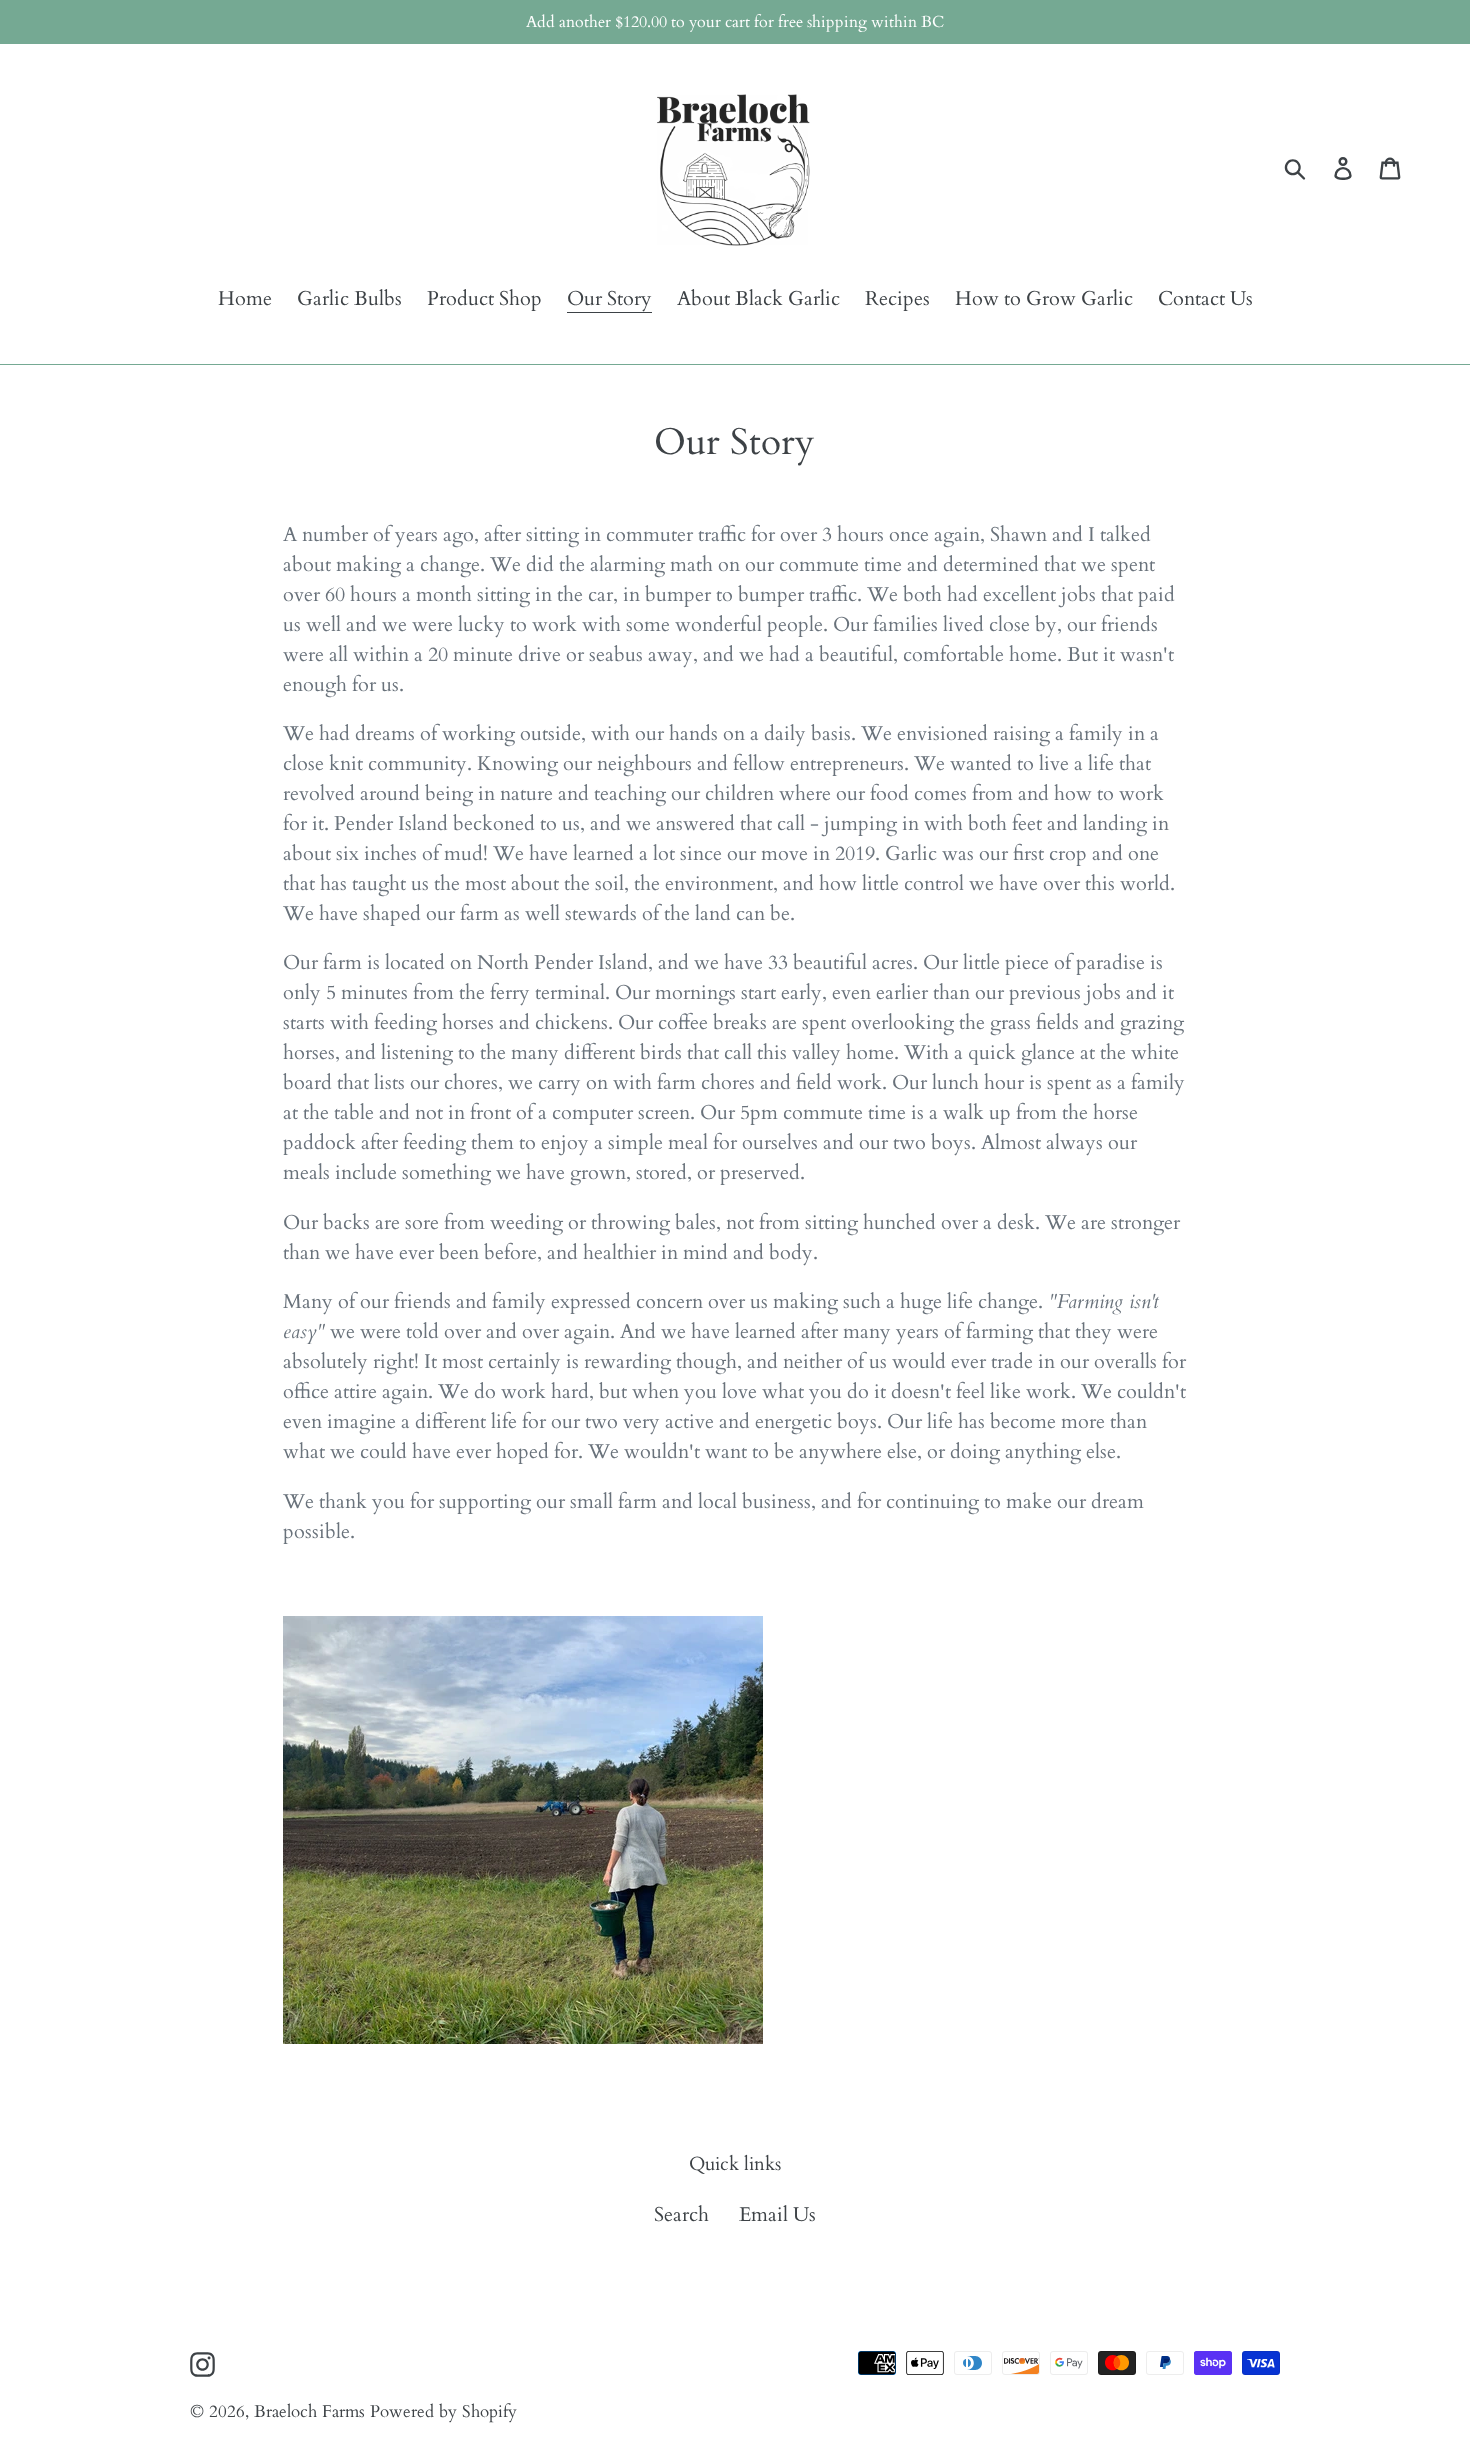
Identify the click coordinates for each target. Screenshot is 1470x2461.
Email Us (777, 2214)
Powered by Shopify (443, 2411)
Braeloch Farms (309, 2411)
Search (681, 2214)
